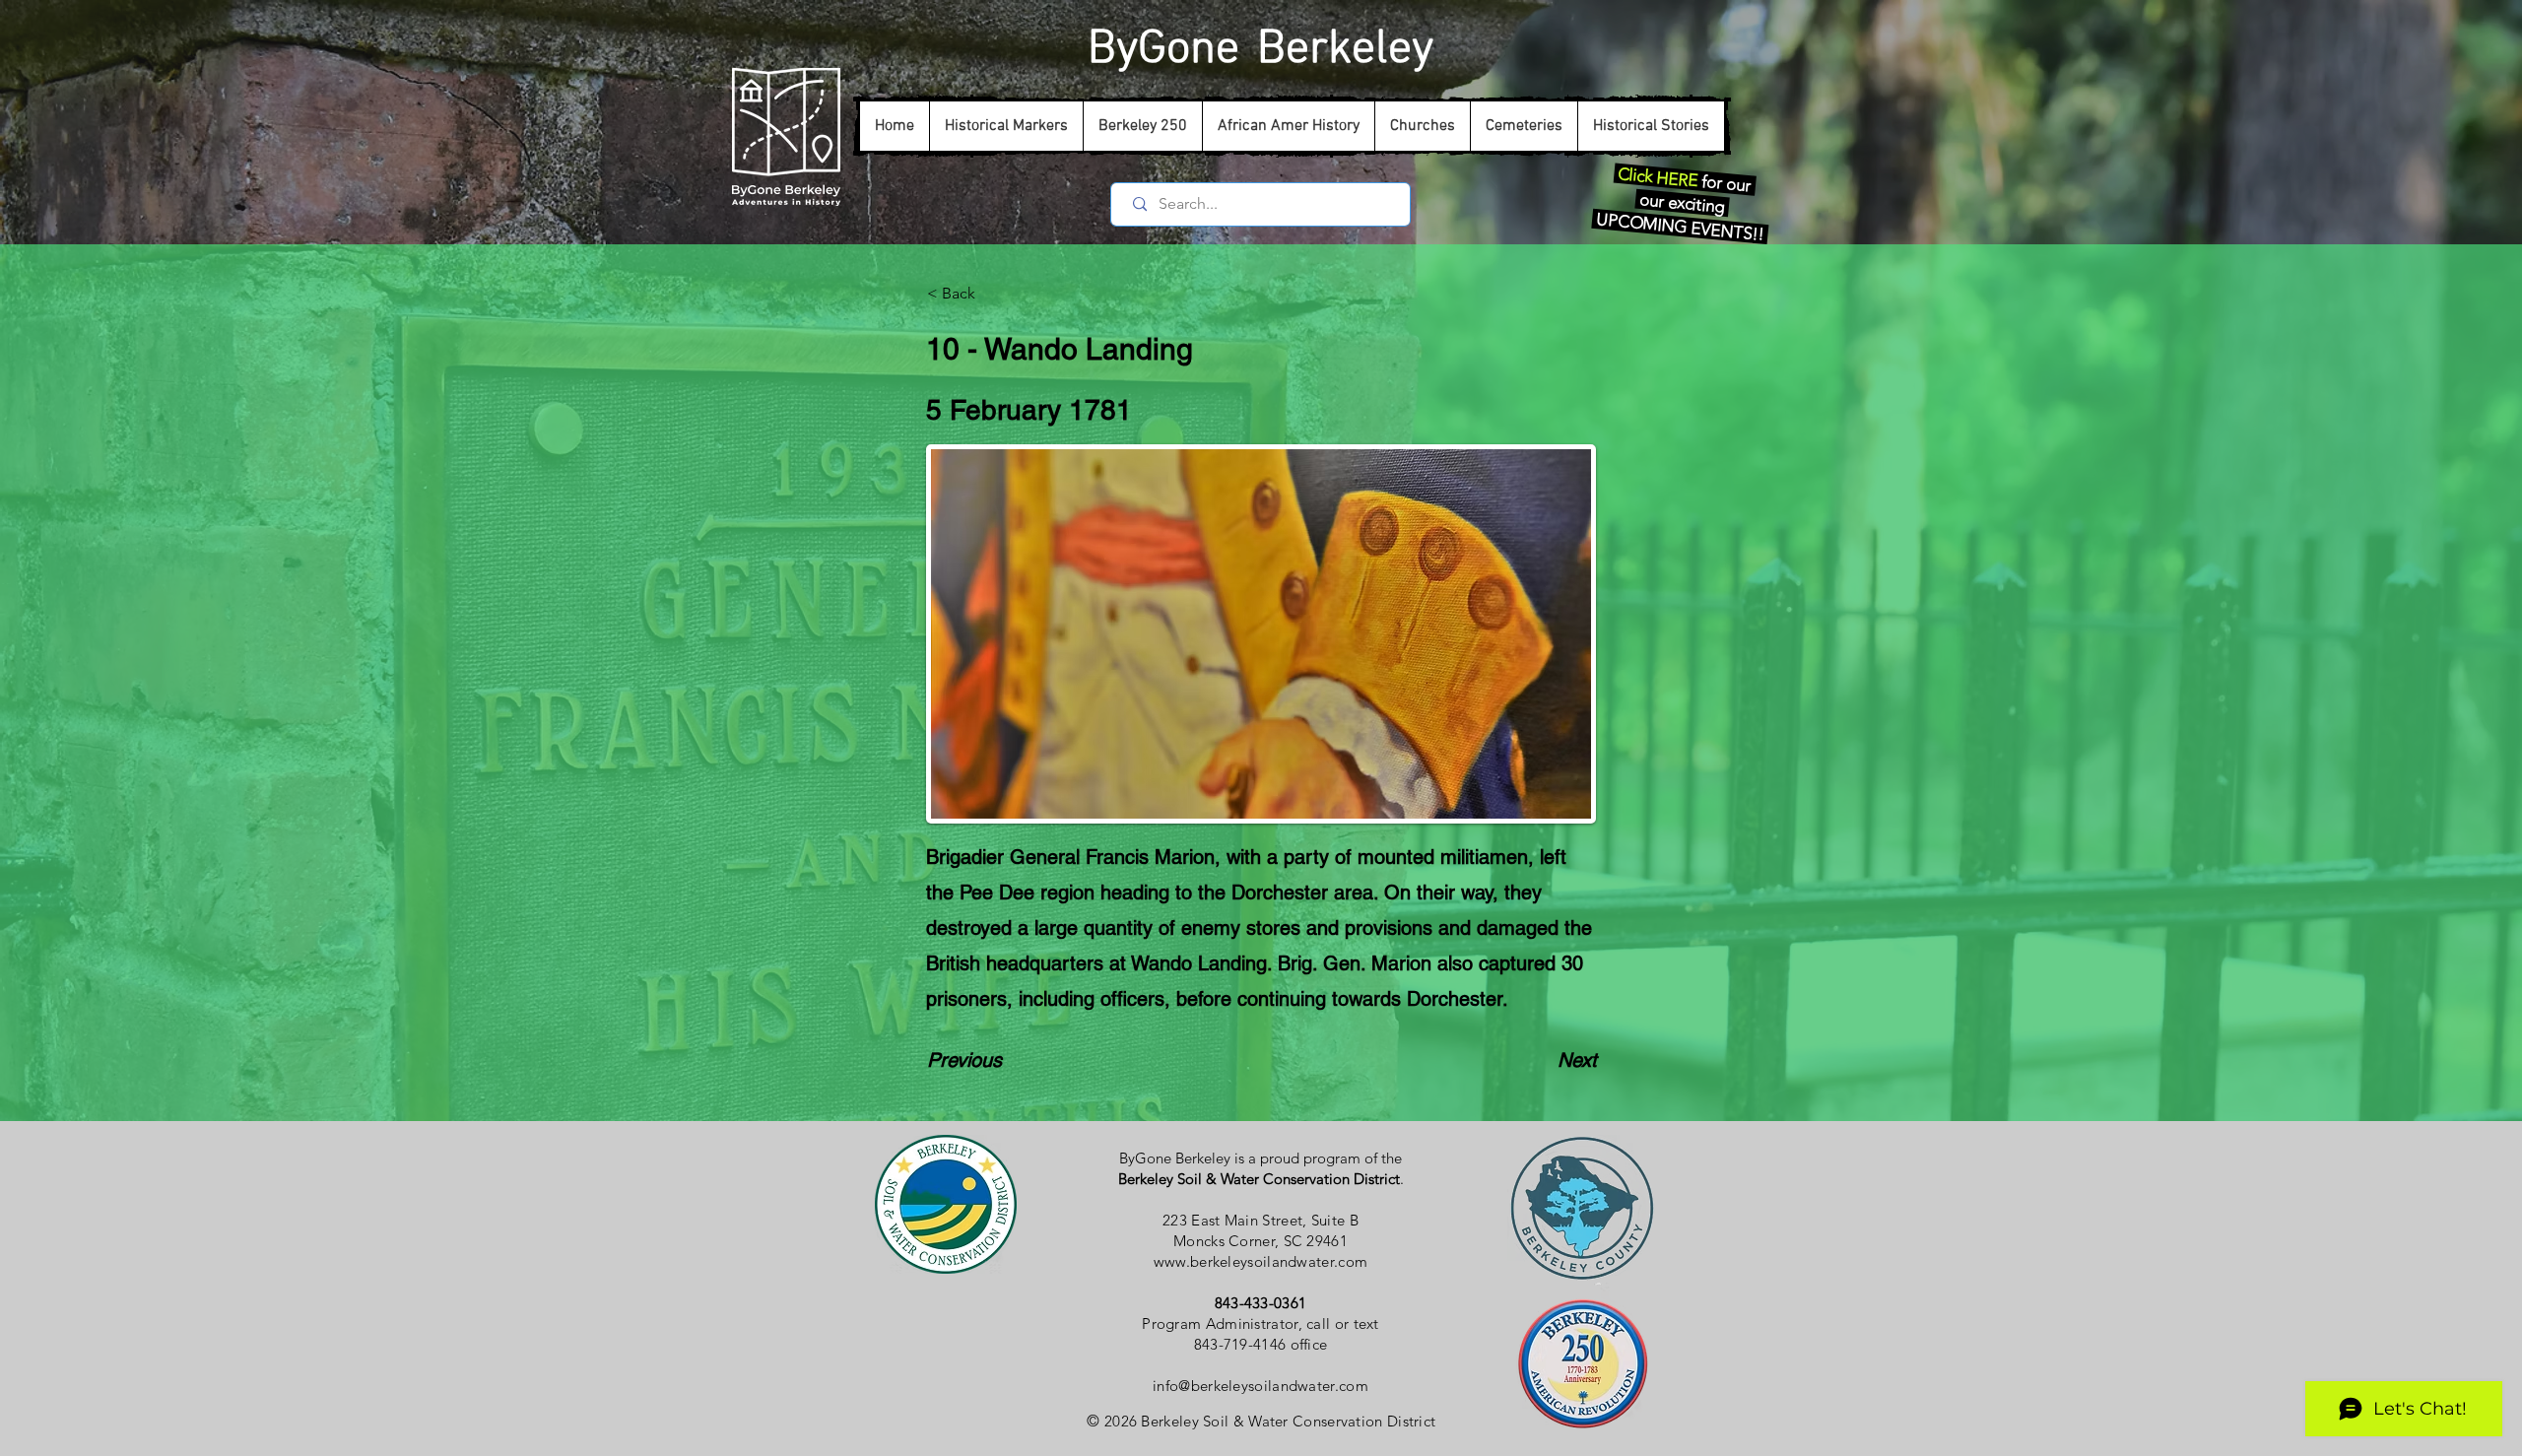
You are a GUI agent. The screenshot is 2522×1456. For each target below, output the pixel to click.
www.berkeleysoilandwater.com (1261, 1261)
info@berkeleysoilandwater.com (1261, 1386)
